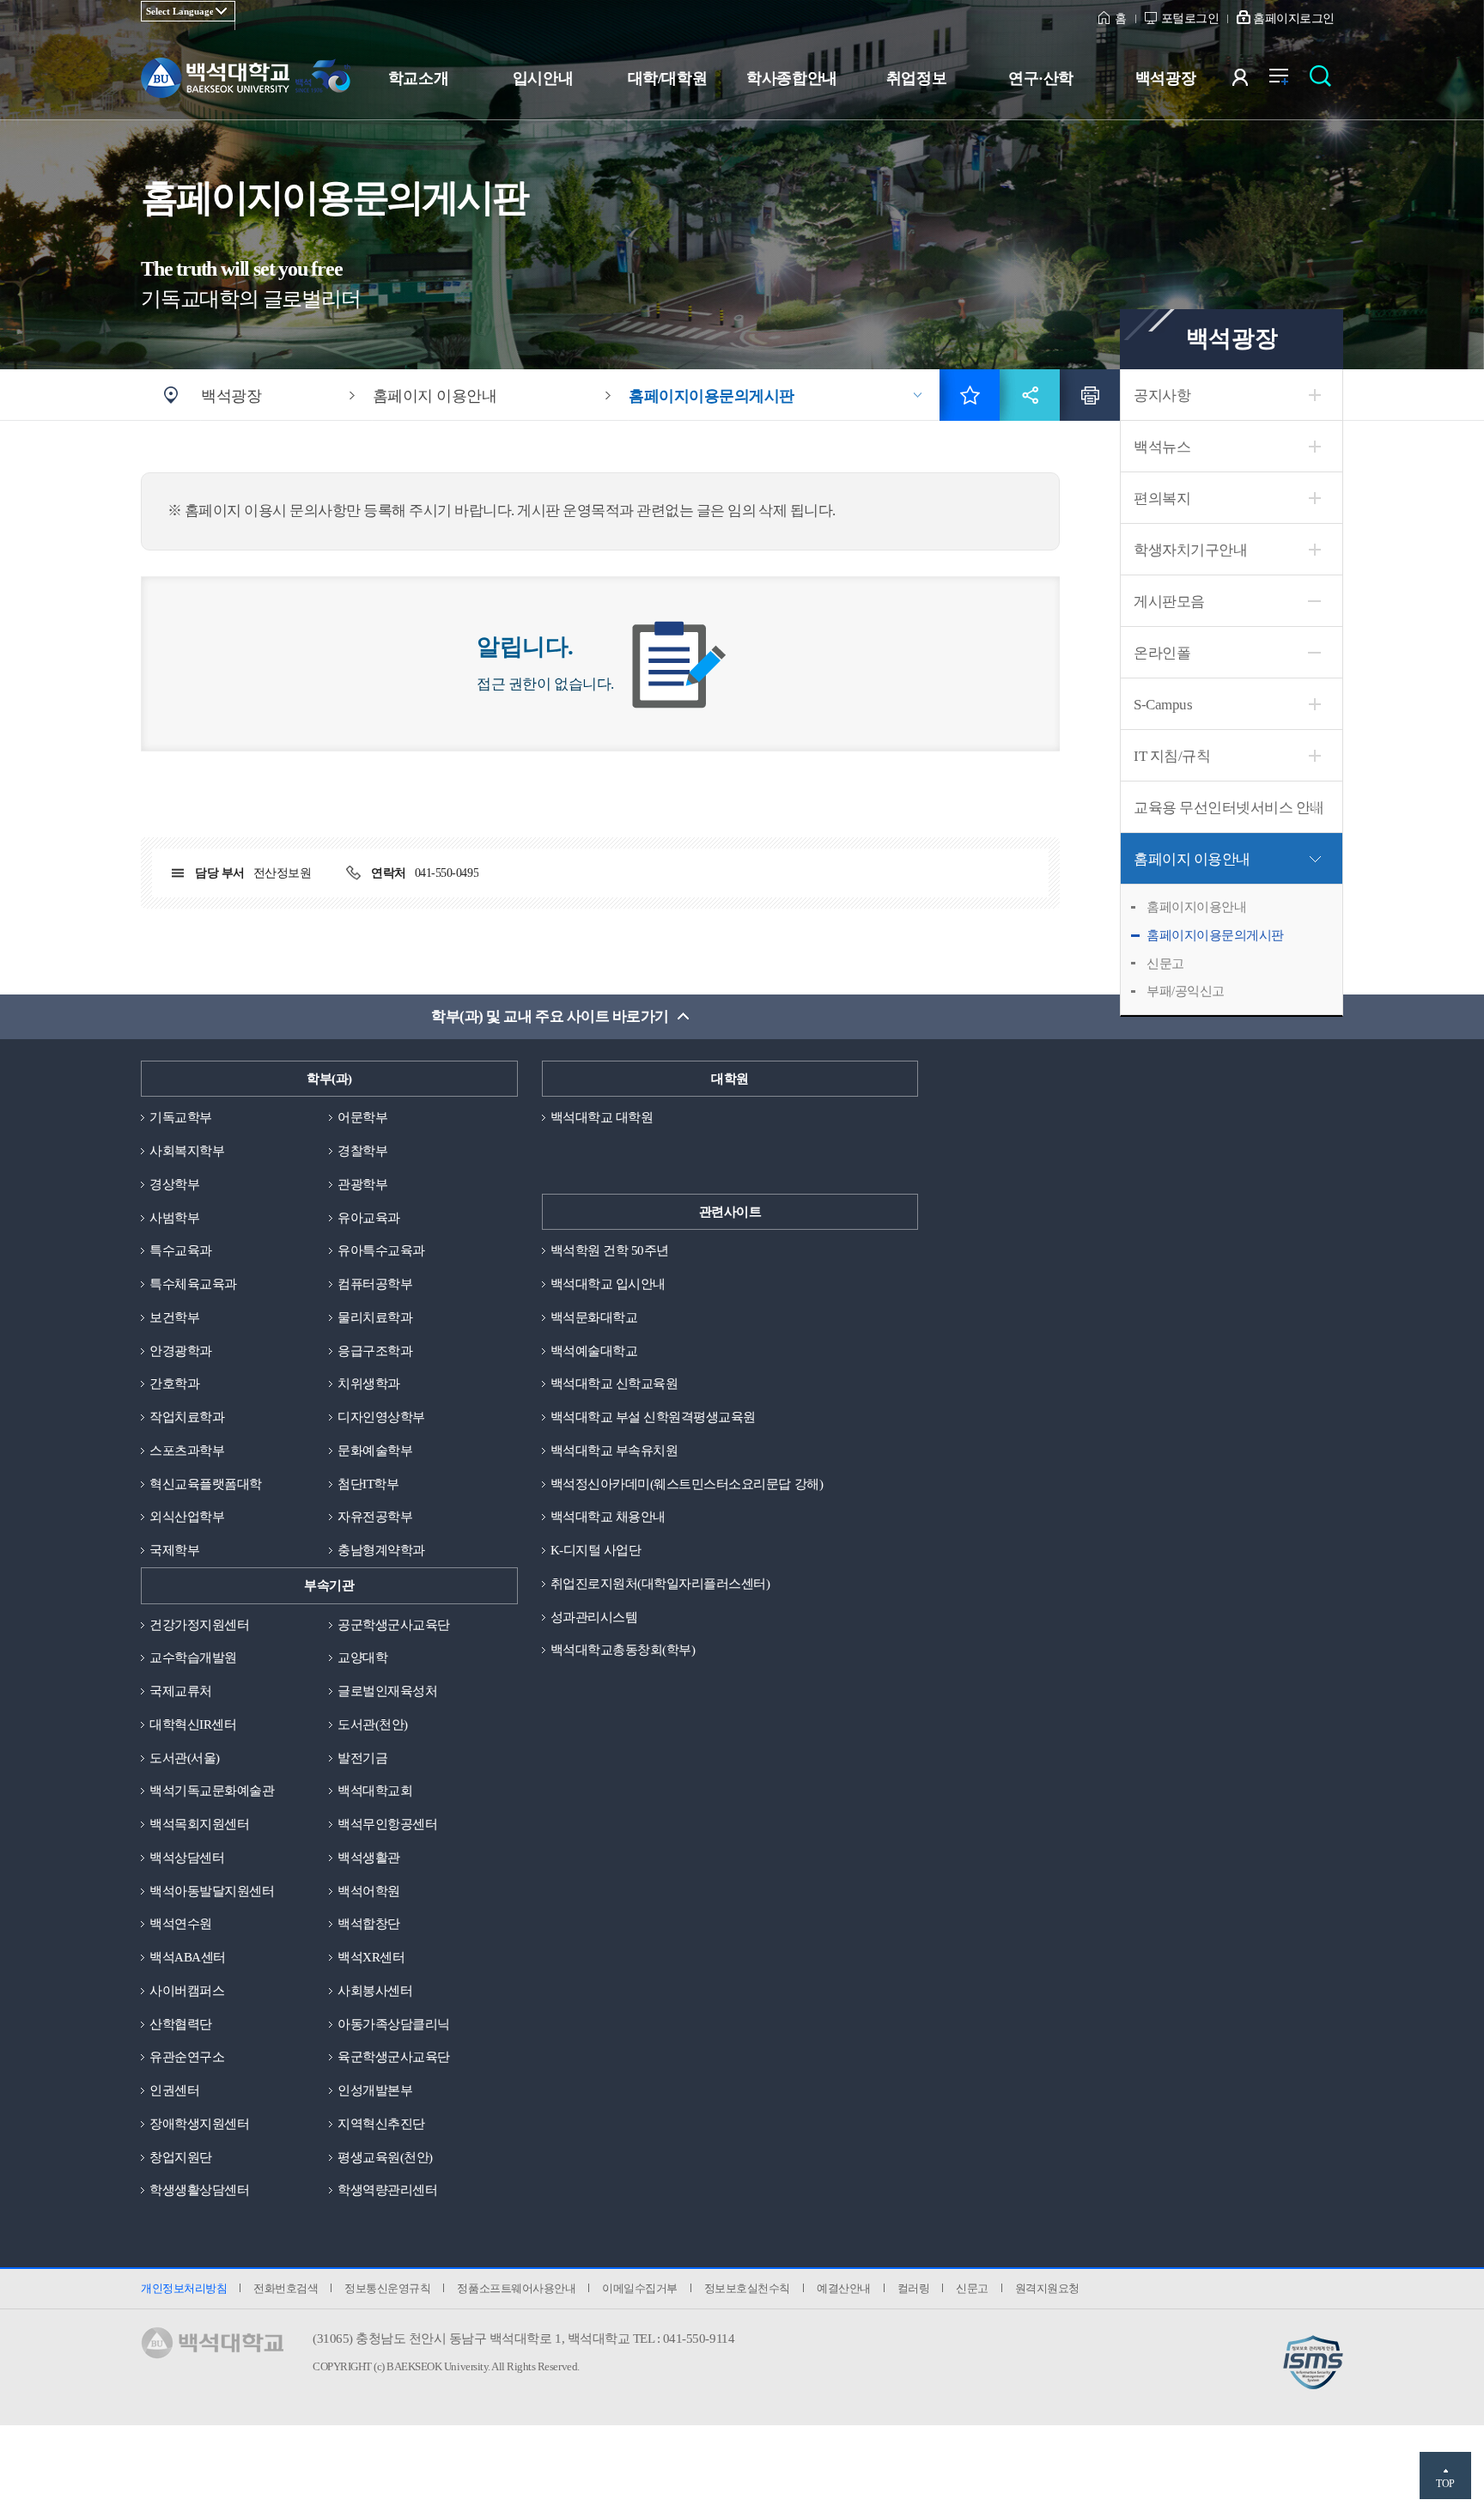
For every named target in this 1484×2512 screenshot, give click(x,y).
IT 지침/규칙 (1172, 756)
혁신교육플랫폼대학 (206, 1484)
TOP (1445, 2484)
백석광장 (1165, 78)
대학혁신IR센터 (193, 1724)
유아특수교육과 (381, 1250)
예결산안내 (844, 2288)
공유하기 (1030, 395)
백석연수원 (181, 1924)
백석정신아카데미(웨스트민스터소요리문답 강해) (687, 1484)
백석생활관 (369, 1858)
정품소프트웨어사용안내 (516, 2288)
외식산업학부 (187, 1517)
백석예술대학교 (594, 1351)
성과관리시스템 (594, 1617)
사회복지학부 (187, 1151)
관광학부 (362, 1184)
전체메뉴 (1288, 81)
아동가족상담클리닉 (394, 2024)
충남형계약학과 (381, 1550)
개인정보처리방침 (184, 2288)
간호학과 (174, 1384)
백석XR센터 (371, 1957)
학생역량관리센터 (387, 2190)
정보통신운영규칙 (387, 2288)
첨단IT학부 (368, 1484)
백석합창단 (369, 1924)
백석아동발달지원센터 (212, 1891)
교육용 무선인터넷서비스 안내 (1229, 808)
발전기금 (362, 1758)
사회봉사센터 (375, 1991)
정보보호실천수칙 (747, 2288)
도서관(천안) (373, 1724)
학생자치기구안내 (1190, 550)
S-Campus (1163, 705)
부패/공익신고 (1186, 991)
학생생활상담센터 (199, 2190)
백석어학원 (369, 1891)
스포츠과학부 (187, 1451)
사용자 (1251, 81)
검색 (1325, 81)
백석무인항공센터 (387, 1824)
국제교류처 (181, 1691)
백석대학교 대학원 (602, 1117)
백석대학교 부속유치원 (614, 1451)
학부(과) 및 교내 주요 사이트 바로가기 (550, 1016)
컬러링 (914, 2288)
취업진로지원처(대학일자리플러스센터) (660, 1584)
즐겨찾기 (970, 395)
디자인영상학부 (381, 1417)
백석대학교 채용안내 (608, 1517)
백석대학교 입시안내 (608, 1284)
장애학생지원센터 (199, 2124)
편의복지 (1162, 499)
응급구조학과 (375, 1351)
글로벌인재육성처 (387, 1691)
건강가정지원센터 (199, 1625)
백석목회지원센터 (199, 1824)
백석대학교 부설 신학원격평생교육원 (653, 1417)
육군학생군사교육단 (394, 2057)
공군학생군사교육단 (394, 1625)
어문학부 (362, 1117)
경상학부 (174, 1184)
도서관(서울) (185, 1758)
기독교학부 (181, 1117)
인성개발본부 (375, 2090)
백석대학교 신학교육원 (614, 1384)
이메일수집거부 (640, 2288)
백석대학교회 (375, 1791)
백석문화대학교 (594, 1317)
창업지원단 (181, 2157)
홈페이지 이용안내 (1192, 859)
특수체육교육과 (193, 1284)
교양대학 (362, 1657)
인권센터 (174, 2090)
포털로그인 (1190, 18)
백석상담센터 (187, 1858)
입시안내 (543, 78)
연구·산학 (1041, 78)
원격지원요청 (1047, 2288)
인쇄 (1090, 395)
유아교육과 (369, 1218)
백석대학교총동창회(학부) (623, 1650)
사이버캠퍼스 (187, 1991)
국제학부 (174, 1550)
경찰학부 (362, 1151)
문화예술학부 (375, 1451)
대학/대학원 (667, 78)
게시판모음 (1169, 602)
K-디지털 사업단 (596, 1550)
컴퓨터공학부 (375, 1284)
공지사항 (1162, 395)
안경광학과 (181, 1351)
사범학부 (174, 1218)
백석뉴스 (1162, 447)
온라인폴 (1162, 653)
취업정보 (916, 78)
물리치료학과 (375, 1317)
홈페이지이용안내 (1196, 907)
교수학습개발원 (193, 1657)
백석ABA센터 (188, 1957)
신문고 (1165, 964)
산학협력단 (181, 2024)
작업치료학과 (187, 1417)
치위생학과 (369, 1384)
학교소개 (418, 78)
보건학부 (174, 1317)
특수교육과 (181, 1250)
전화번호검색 (286, 2288)
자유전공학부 (375, 1517)
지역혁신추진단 (381, 2124)
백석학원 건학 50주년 (610, 1250)
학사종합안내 (791, 78)
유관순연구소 (187, 2057)
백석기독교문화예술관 (212, 1791)
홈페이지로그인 (1294, 18)
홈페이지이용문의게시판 (1215, 935)
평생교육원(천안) (385, 2157)
